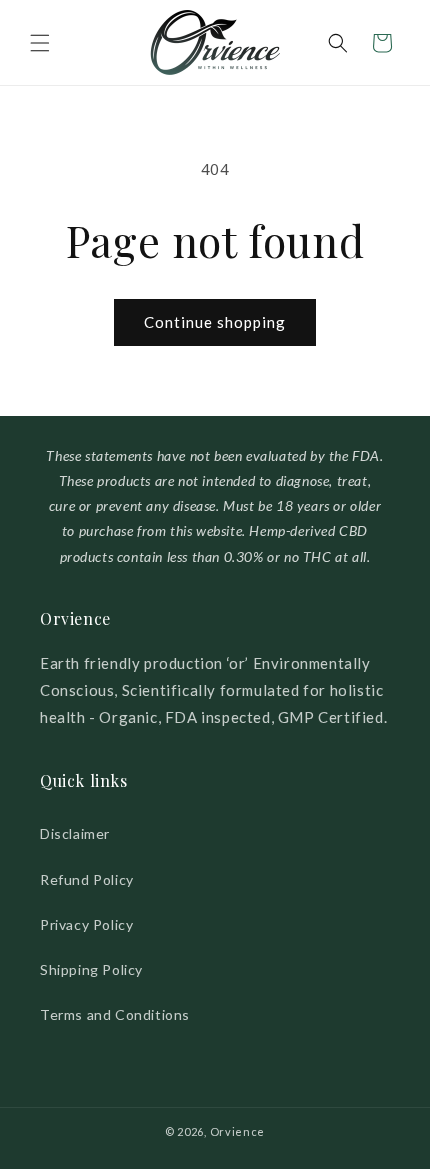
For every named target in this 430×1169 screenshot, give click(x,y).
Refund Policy (87, 879)
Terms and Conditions (115, 1014)
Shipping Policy (91, 969)
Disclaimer (75, 833)
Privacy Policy (86, 924)
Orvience (238, 1131)
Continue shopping (215, 322)
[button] (40, 43)
